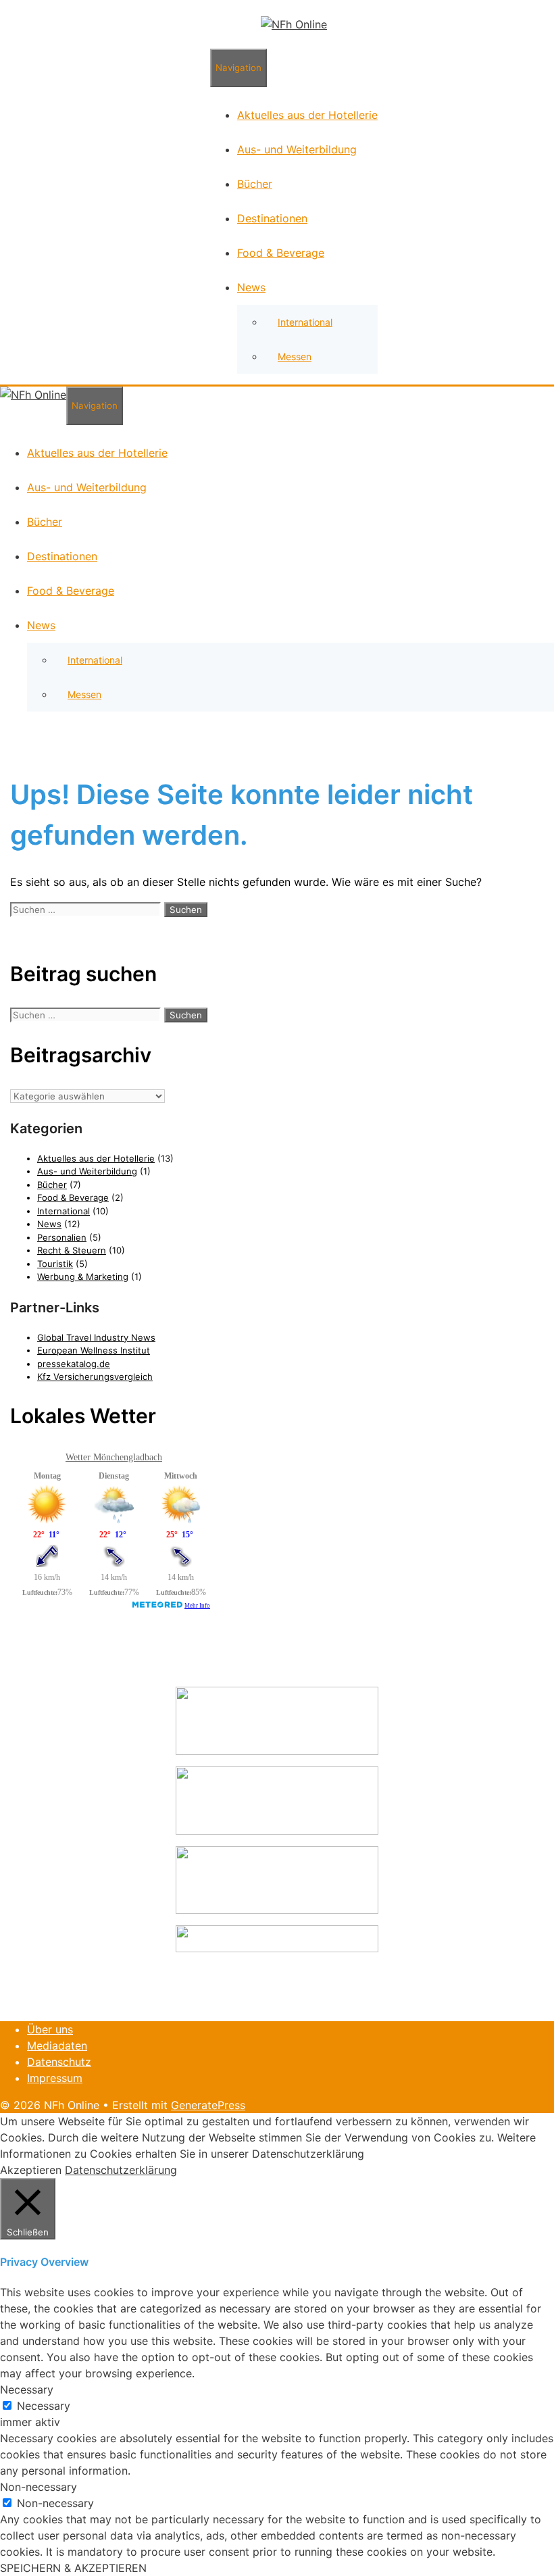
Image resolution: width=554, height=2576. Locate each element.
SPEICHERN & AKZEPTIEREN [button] (73, 2568)
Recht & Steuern (72, 1250)
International (305, 322)
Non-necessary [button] (39, 2487)
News (251, 287)
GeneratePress (208, 2105)
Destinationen (272, 218)
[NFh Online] (294, 24)
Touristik (55, 1264)
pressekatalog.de (74, 1364)
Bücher (255, 184)
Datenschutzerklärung (121, 2170)
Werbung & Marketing (83, 1277)
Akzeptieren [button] (31, 2170)
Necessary (44, 2406)
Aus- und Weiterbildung (297, 149)
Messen (295, 356)
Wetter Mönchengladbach (114, 1457)
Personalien (62, 1237)
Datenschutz (59, 2062)
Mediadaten (57, 2046)
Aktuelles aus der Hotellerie (307, 115)
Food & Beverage (281, 253)
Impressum (55, 2078)
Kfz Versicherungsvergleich (95, 1377)
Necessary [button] (27, 2389)
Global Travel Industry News (96, 1337)
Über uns (50, 2029)
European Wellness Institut (94, 1350)
